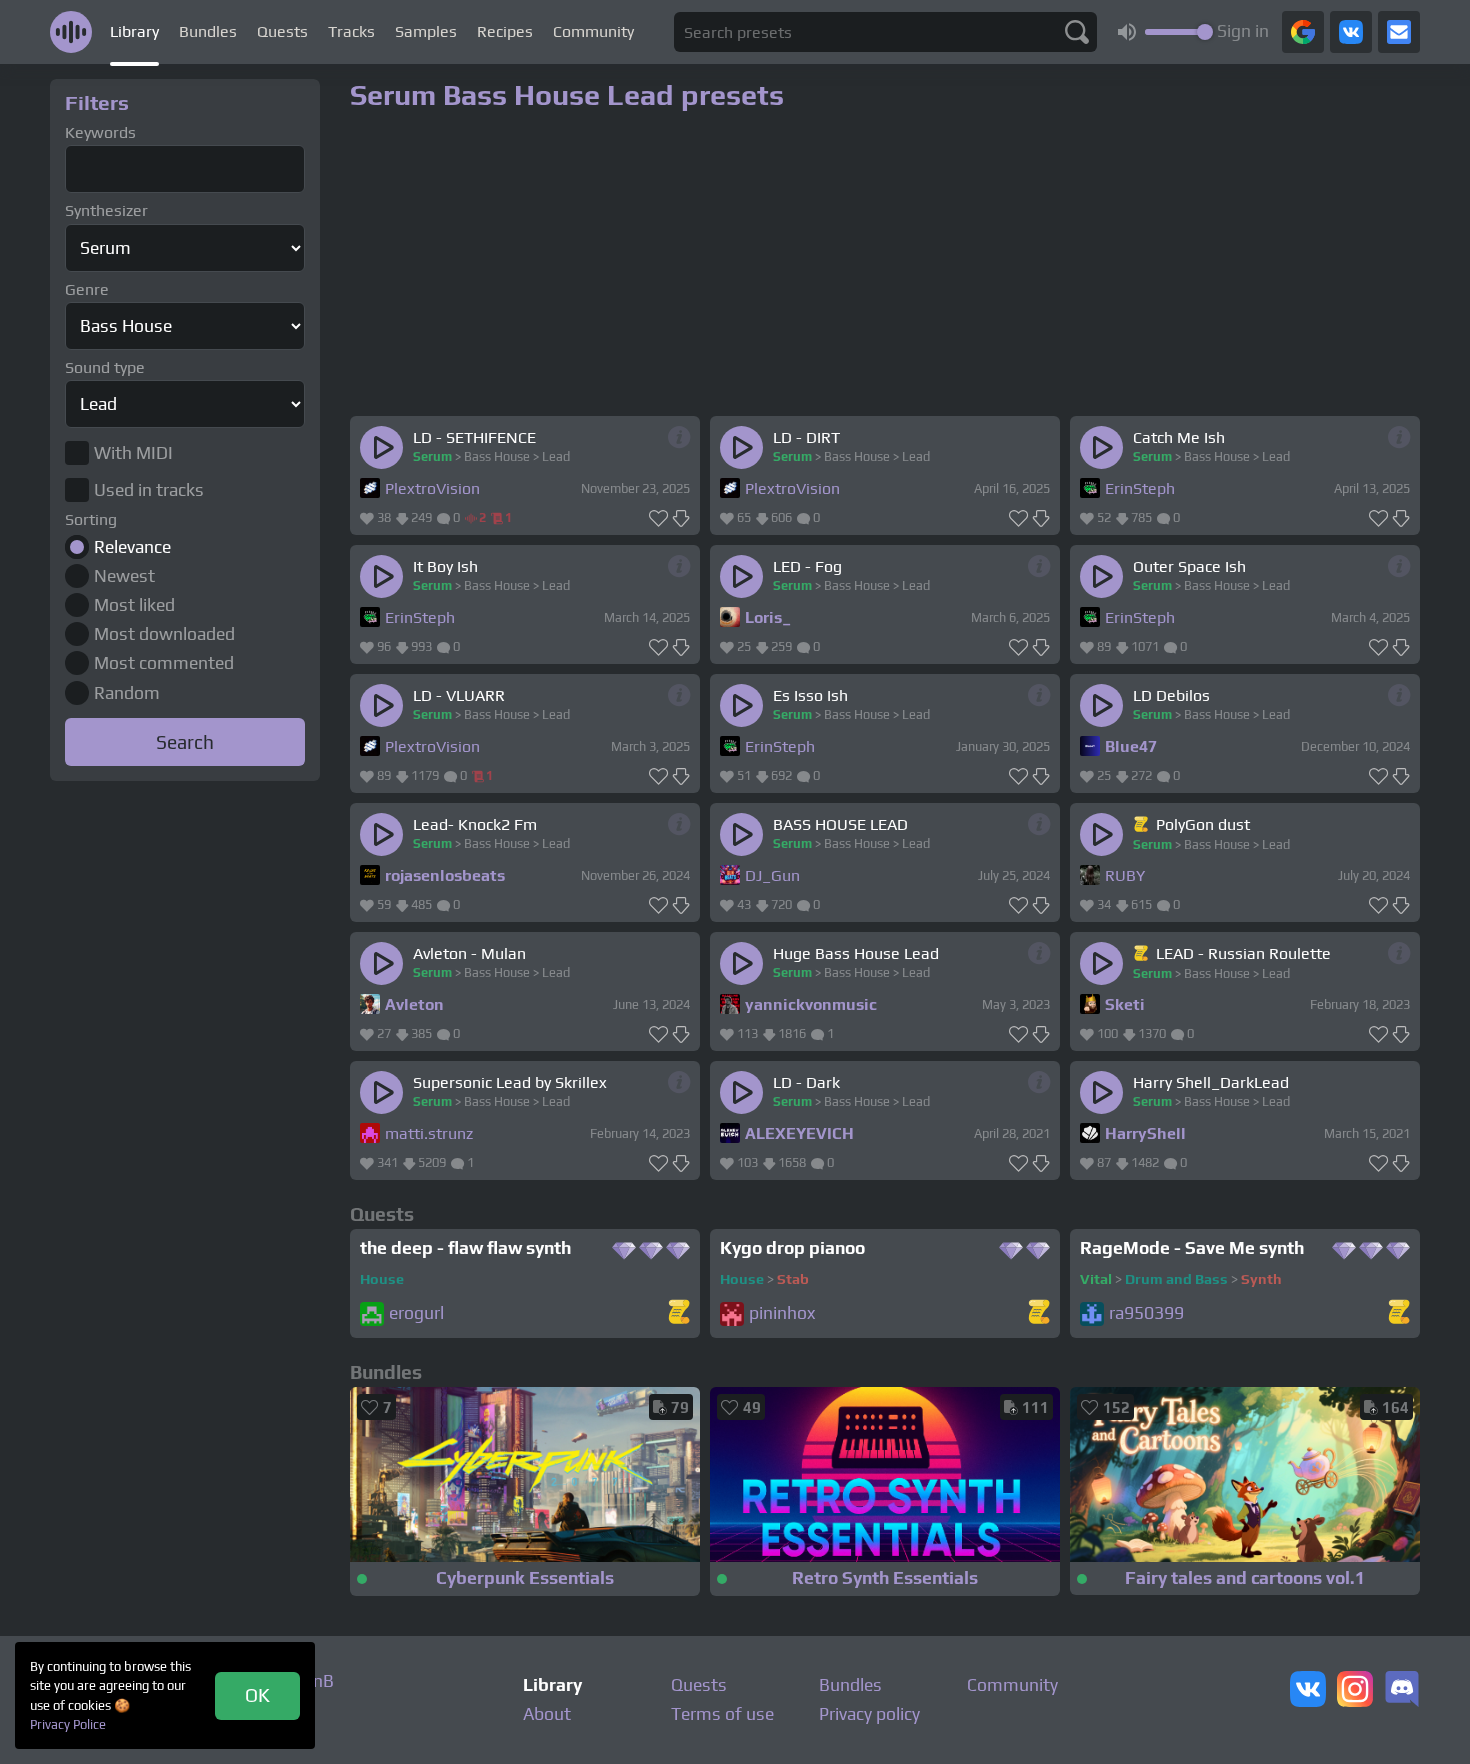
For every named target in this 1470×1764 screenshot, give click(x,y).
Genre (87, 289)
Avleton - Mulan (469, 953)
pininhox (782, 1313)
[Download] (681, 519)
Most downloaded (164, 634)
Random (127, 693)
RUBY (1125, 875)
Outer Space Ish (1189, 566)
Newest (124, 576)
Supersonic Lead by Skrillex (510, 1082)
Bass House (497, 456)
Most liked (134, 605)
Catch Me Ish (1179, 437)
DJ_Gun (772, 875)
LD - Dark (806, 1082)
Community (593, 31)
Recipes (505, 31)
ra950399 (1146, 1313)
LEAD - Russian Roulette (1243, 953)
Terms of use (722, 1714)
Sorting (91, 519)
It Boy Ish (445, 566)
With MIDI (133, 453)
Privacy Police (68, 1724)
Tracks (351, 31)
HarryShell (1145, 1133)
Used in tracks (149, 490)
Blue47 (1131, 746)
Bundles (208, 31)
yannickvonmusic (811, 1004)
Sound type (105, 367)
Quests (282, 31)
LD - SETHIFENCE (474, 437)
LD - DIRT (806, 437)
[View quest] (679, 1313)
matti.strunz (429, 1133)
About (547, 1714)
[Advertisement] (185, 1088)
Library (134, 31)
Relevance (132, 547)
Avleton (414, 1004)
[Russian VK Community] (1308, 1691)
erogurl (416, 1313)
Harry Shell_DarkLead (1211, 1082)
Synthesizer (106, 210)
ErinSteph (1140, 488)
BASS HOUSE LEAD (840, 824)
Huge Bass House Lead (856, 953)
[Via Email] (1399, 32)
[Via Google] (1303, 32)
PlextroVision (432, 488)
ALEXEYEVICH (799, 1133)
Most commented (164, 663)
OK (257, 1695)
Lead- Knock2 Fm (475, 824)
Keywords (100, 132)
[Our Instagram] (1355, 1691)
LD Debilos (1171, 695)
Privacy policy (869, 1714)
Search (185, 742)
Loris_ (768, 617)
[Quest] (1142, 824)
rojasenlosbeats (445, 875)
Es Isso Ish (810, 695)
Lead (556, 456)
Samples (426, 31)
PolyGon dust (1203, 824)
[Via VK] (1351, 32)
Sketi (1125, 1004)
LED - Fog (807, 566)
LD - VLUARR (459, 695)
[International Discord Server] (1402, 1691)
